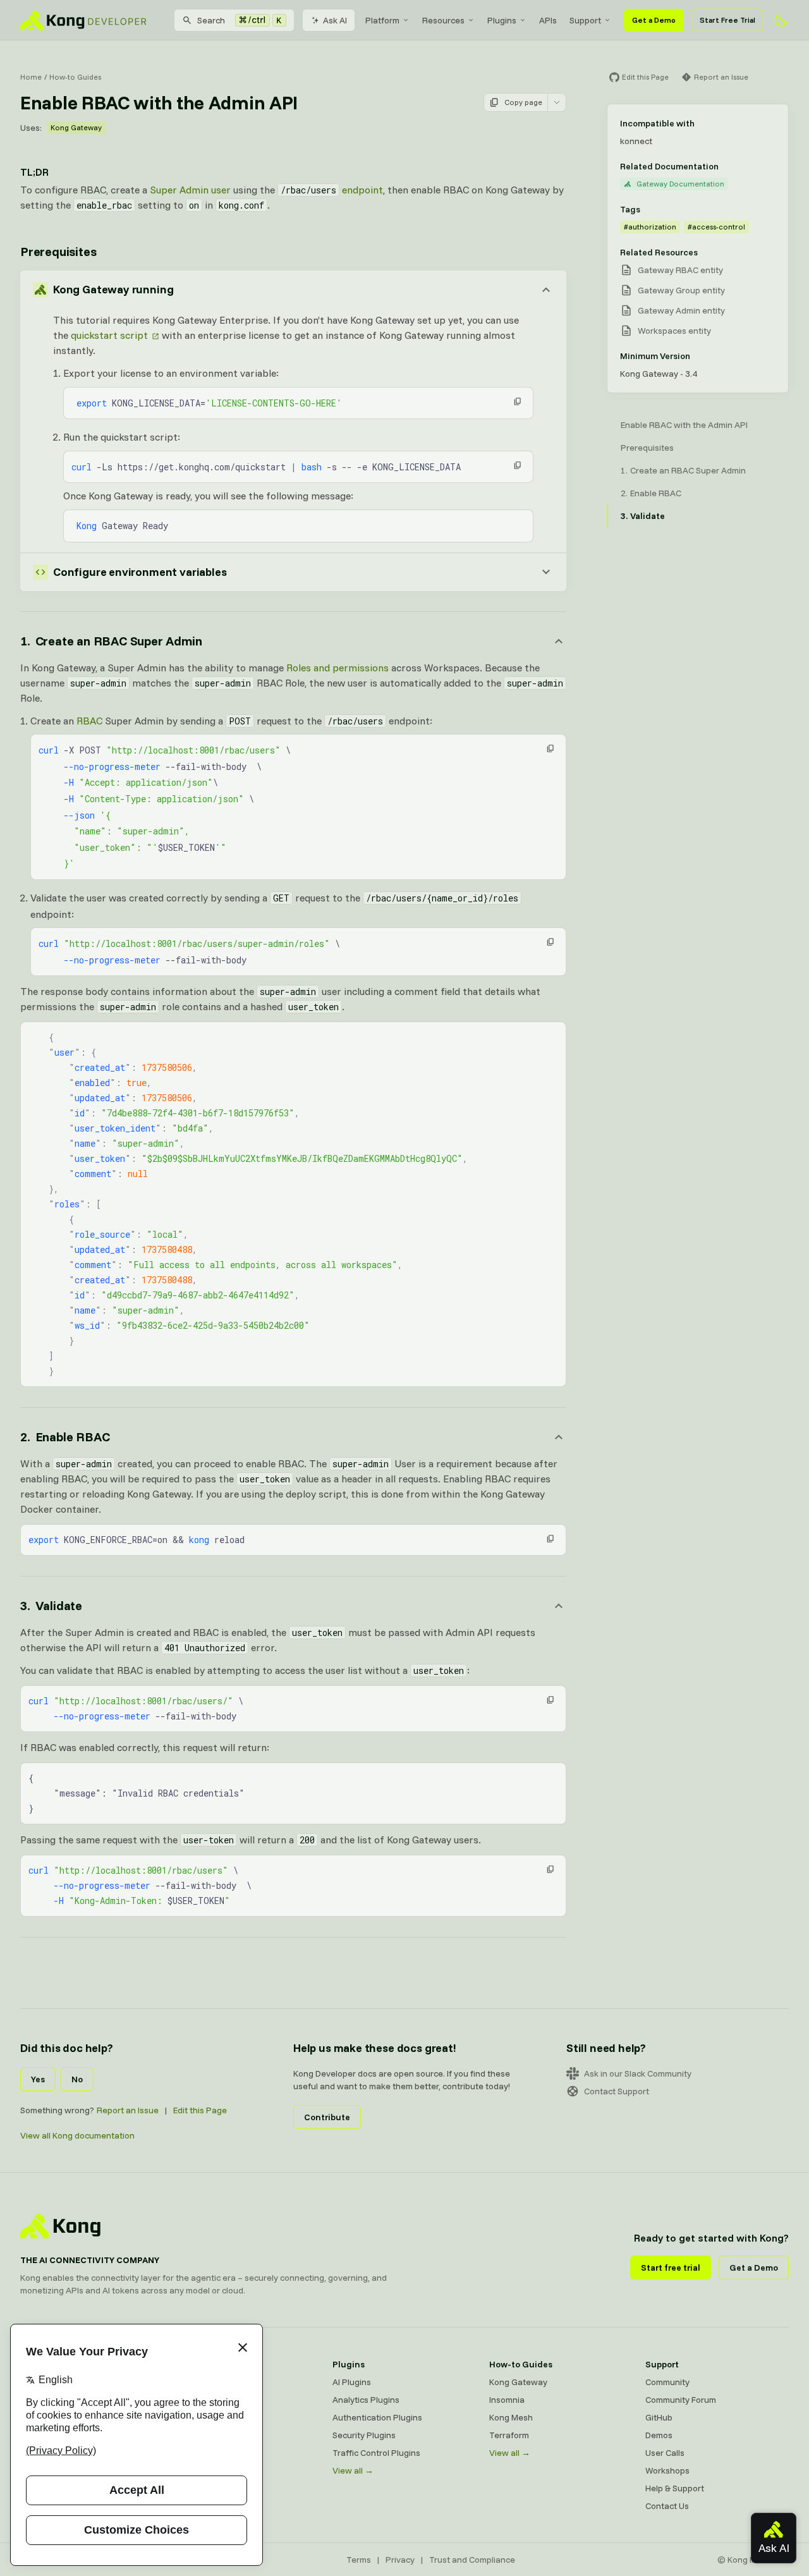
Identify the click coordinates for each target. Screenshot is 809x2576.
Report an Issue (128, 2110)
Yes (38, 2079)
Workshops (667, 2470)
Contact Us (667, 2506)
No (77, 2079)
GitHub (659, 2417)
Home (31, 77)
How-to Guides (75, 77)
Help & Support (675, 2488)
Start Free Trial (727, 20)
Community (667, 2382)
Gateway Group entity (681, 290)
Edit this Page (200, 2110)
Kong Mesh (511, 2417)
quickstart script (109, 335)
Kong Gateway (76, 127)
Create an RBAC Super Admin (688, 470)
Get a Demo (654, 20)
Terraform (509, 2435)
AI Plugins (352, 2382)
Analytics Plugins (366, 2400)
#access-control (716, 227)
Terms (359, 2560)
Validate (648, 516)
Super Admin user (190, 190)
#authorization (650, 227)
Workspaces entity (674, 331)
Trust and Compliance (472, 2560)
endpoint (332, 190)
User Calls (665, 2453)
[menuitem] (387, 20)
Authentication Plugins (377, 2417)
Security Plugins (364, 2435)
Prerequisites (58, 251)
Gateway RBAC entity (680, 270)
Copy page (523, 102)
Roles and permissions (338, 668)
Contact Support (617, 2091)
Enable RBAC (656, 493)
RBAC (89, 721)
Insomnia (507, 2400)
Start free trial (671, 2268)
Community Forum (681, 2400)
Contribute (327, 2117)
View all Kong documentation (77, 2135)
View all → (353, 2470)
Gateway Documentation (680, 184)
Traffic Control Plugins (376, 2453)
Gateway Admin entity (681, 310)
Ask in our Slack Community (638, 2073)
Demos (659, 2435)
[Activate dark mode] (781, 20)
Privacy (400, 2560)
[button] (518, 401)
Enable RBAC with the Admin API (684, 425)
